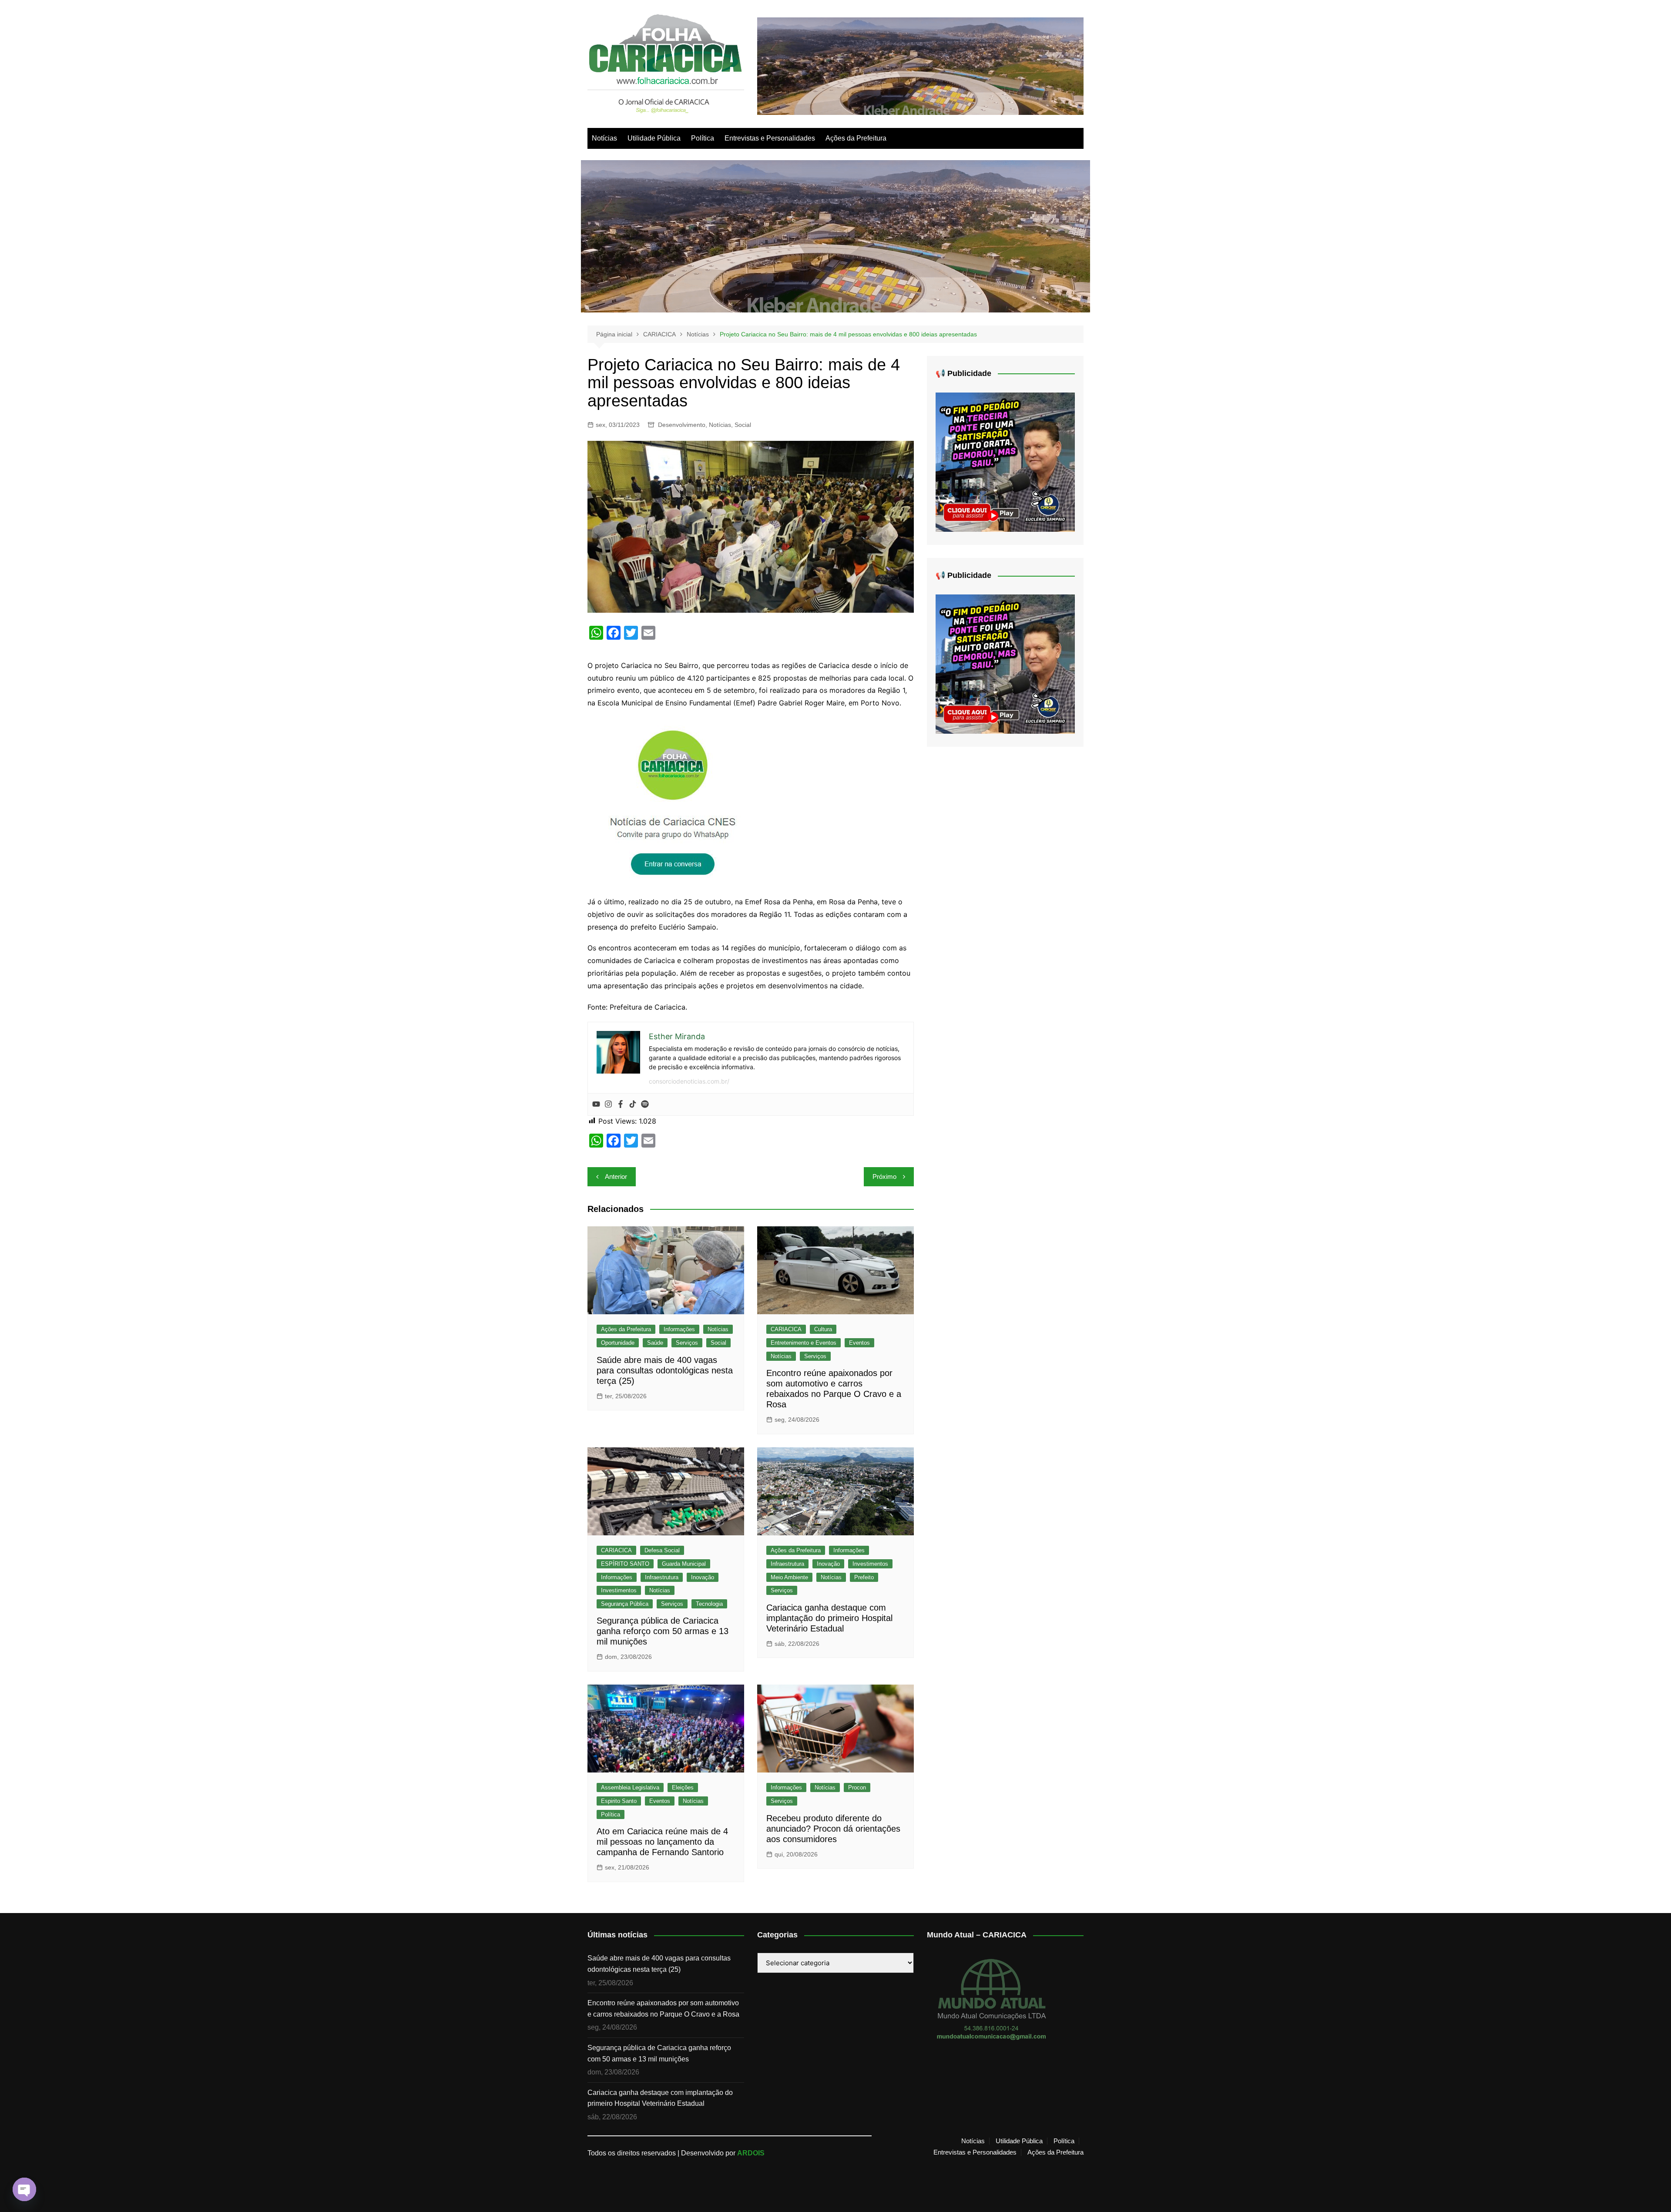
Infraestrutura (662, 1577)
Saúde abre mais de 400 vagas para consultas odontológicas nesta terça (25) (665, 1370)
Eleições (683, 1787)
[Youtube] (596, 1104)
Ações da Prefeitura (856, 138)
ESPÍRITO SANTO (625, 1564)
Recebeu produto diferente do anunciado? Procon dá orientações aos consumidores (833, 1829)
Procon (857, 1787)
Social (743, 425)
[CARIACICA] (674, 802)
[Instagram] (608, 1104)
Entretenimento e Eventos (804, 1343)
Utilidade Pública (654, 138)
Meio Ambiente (789, 1577)
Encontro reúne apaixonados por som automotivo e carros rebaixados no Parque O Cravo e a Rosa (663, 2009)
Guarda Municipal (684, 1564)
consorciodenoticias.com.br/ (689, 1081)
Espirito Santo (619, 1801)
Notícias (604, 138)
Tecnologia (709, 1604)
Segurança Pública (625, 1604)
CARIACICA (786, 1329)
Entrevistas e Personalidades (770, 138)
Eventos (859, 1343)
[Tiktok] (633, 1104)
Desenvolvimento (682, 425)
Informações (679, 1329)
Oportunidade (618, 1343)
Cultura (823, 1329)
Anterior (616, 1176)
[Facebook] (621, 1104)
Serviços (687, 1343)
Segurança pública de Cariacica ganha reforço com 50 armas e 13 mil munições (663, 1631)
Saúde (655, 1343)
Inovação (703, 1577)
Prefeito (864, 1577)
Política (703, 138)
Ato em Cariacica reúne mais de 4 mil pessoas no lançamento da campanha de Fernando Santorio (662, 1842)
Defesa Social (662, 1550)
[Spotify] (645, 1104)
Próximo (884, 1176)
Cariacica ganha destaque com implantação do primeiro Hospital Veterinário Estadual (829, 1618)
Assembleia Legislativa (630, 1787)
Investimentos (619, 1590)
